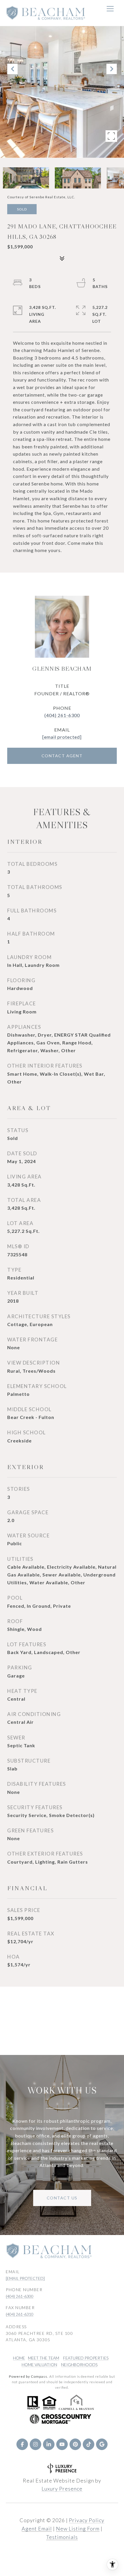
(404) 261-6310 (20, 2314)
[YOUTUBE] (62, 2444)
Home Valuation (39, 2365)
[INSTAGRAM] (35, 2444)
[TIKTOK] (89, 2444)
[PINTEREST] (75, 2444)
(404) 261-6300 (62, 715)
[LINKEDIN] (49, 2444)
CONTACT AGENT (62, 756)
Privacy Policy (87, 2520)
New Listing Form (78, 2529)
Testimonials (62, 2537)
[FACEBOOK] (22, 2444)
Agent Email (37, 2529)
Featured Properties (86, 2358)
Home (19, 2358)
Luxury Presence (62, 2489)
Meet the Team (44, 2358)
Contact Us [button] (62, 2198)
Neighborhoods (79, 2365)
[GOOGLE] (102, 2444)
